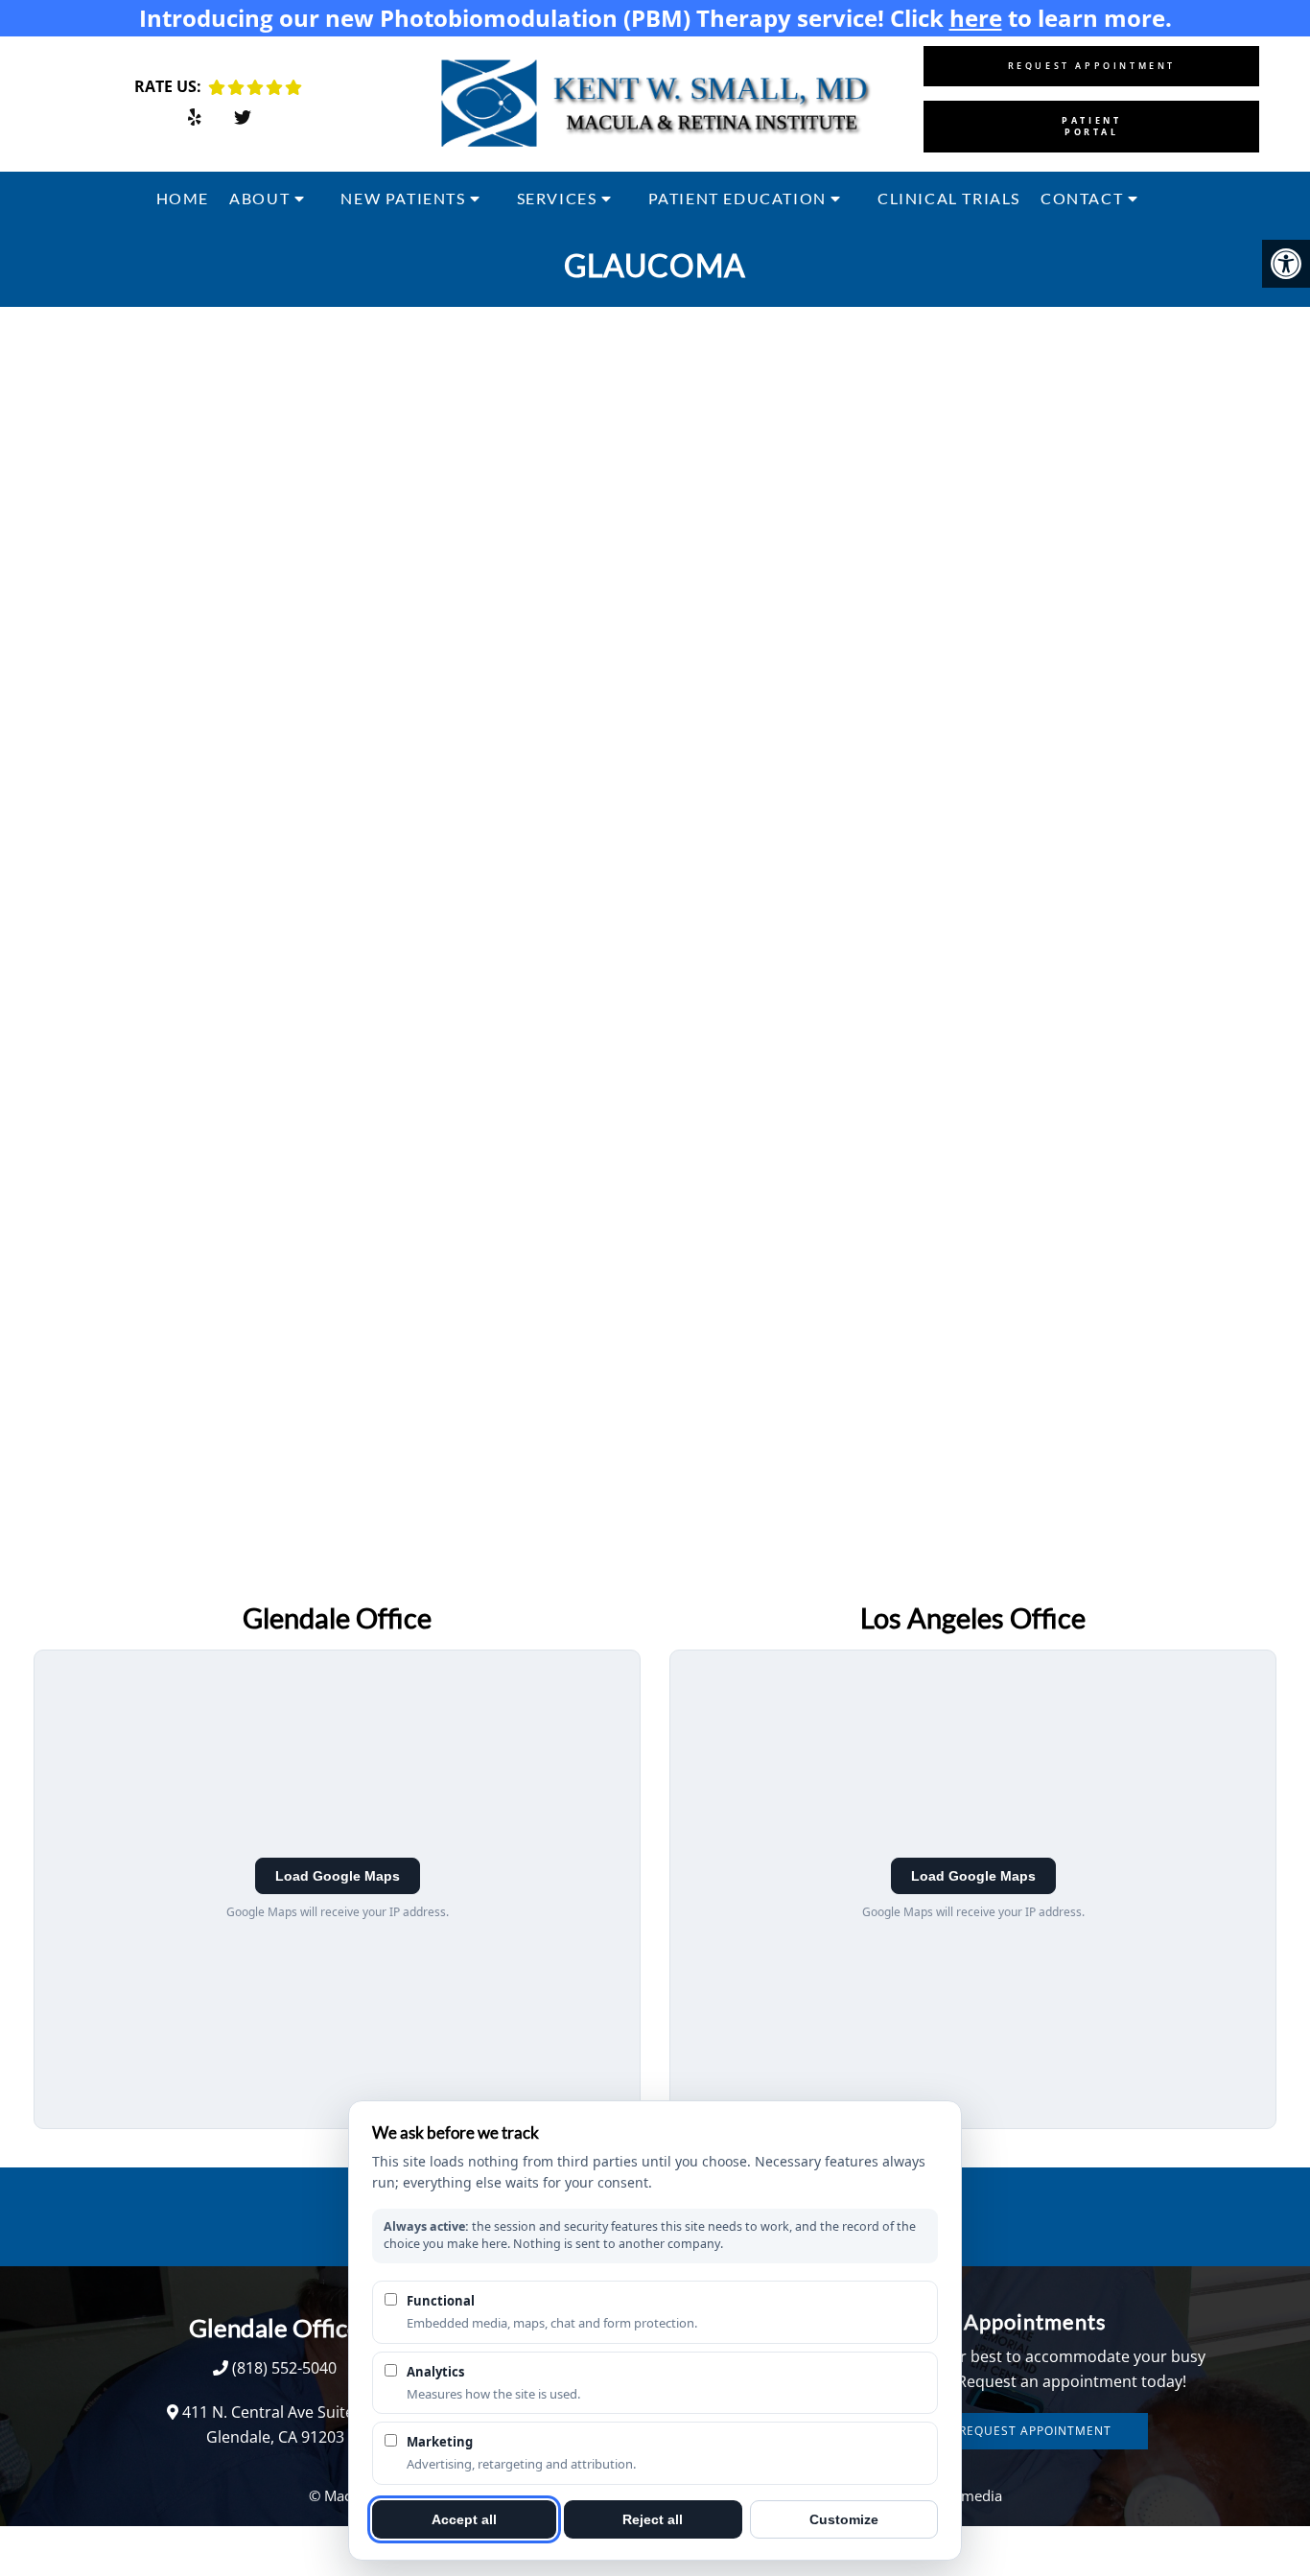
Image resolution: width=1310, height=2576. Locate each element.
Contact (1082, 198)
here (976, 18)
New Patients (403, 198)
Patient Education (737, 198)
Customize (844, 2519)
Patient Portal (1091, 126)
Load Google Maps (338, 1876)
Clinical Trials (949, 198)
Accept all (464, 2519)
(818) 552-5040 (284, 2368)
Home (183, 198)
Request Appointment (1092, 66)
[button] (1286, 264)
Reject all (653, 2519)
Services (557, 198)
